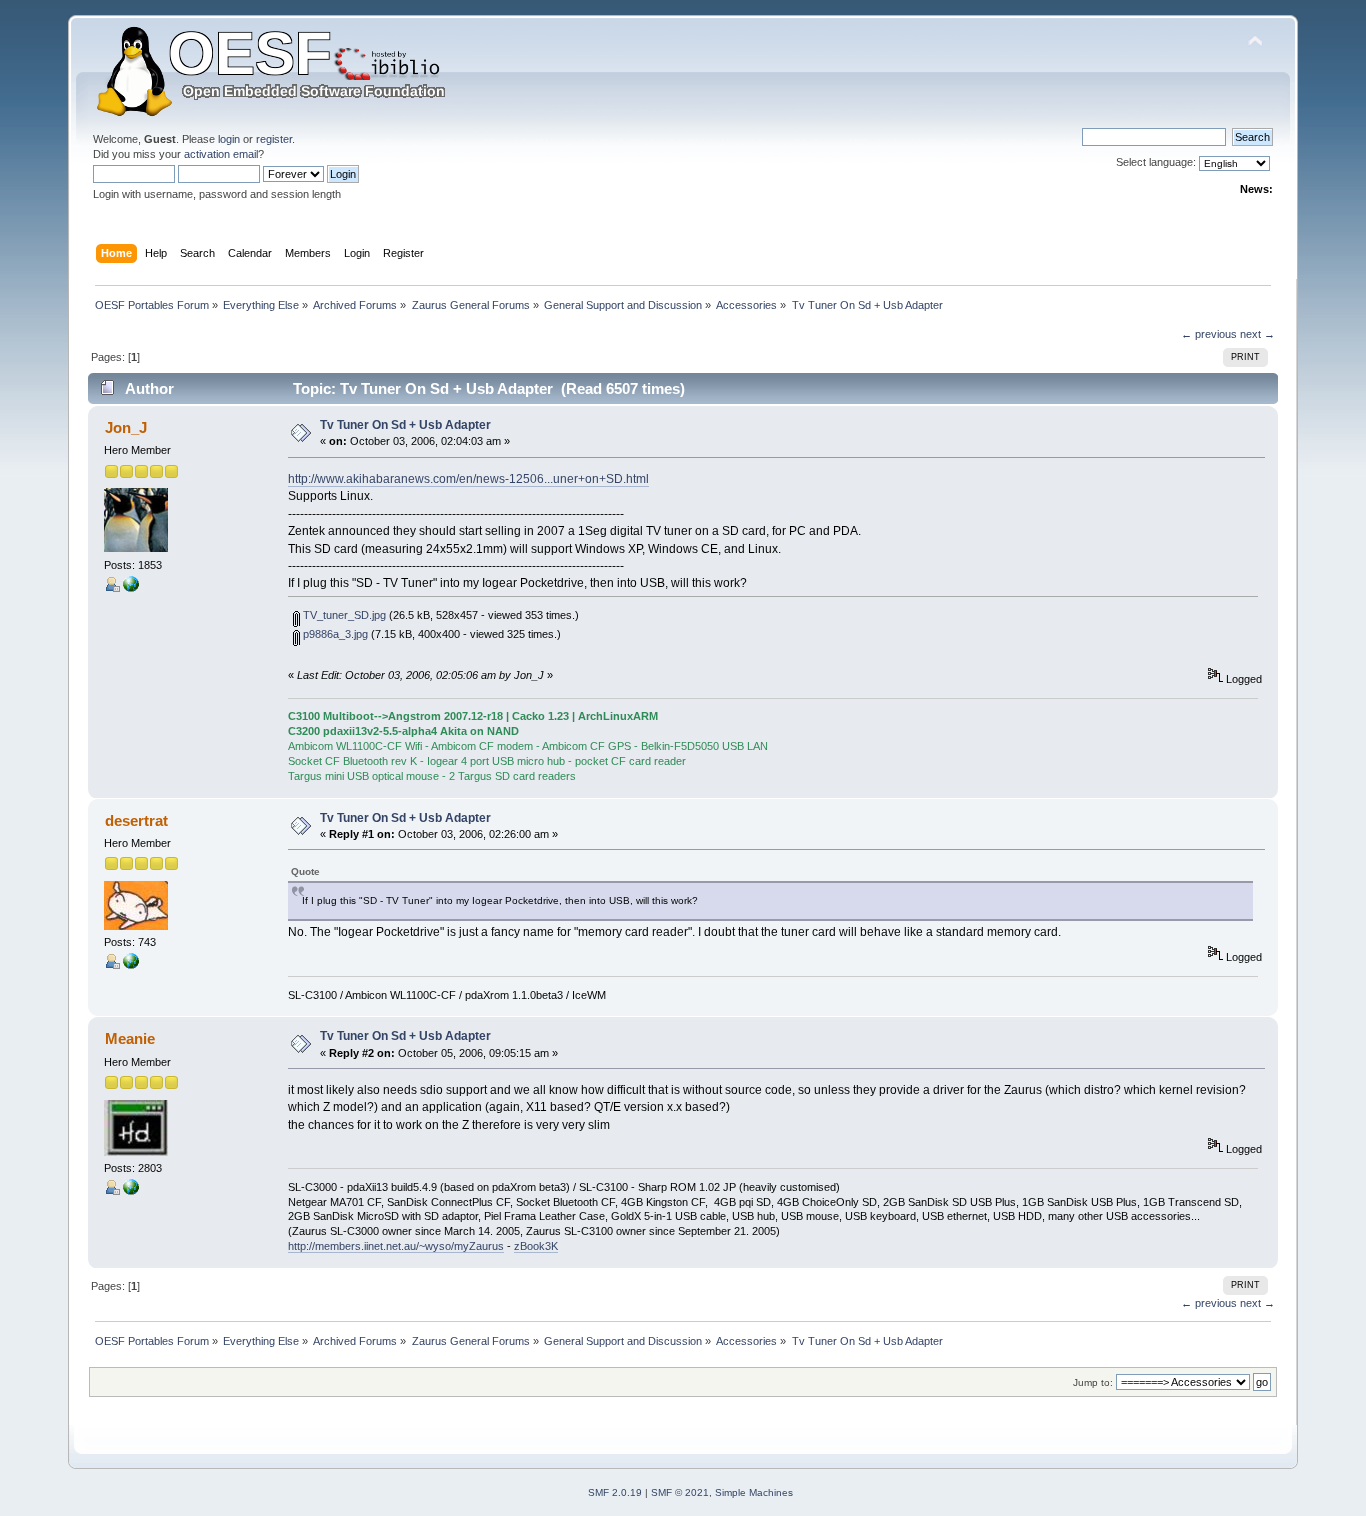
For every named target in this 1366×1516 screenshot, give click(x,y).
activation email (221, 154)
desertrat (136, 820)
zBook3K (536, 1246)
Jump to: (1093, 1382)
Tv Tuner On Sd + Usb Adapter (405, 425)
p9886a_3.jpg (334, 634)
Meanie (130, 1038)
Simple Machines (754, 1492)
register (274, 139)
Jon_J (126, 427)
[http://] (131, 588)
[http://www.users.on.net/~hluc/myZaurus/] (131, 1191)
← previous (1209, 334)
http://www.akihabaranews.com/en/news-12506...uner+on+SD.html (468, 479)
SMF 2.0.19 (615, 1492)
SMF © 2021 (680, 1492)
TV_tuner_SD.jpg (343, 615)
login (229, 139)
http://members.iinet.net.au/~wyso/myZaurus (396, 1246)
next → (1257, 334)
